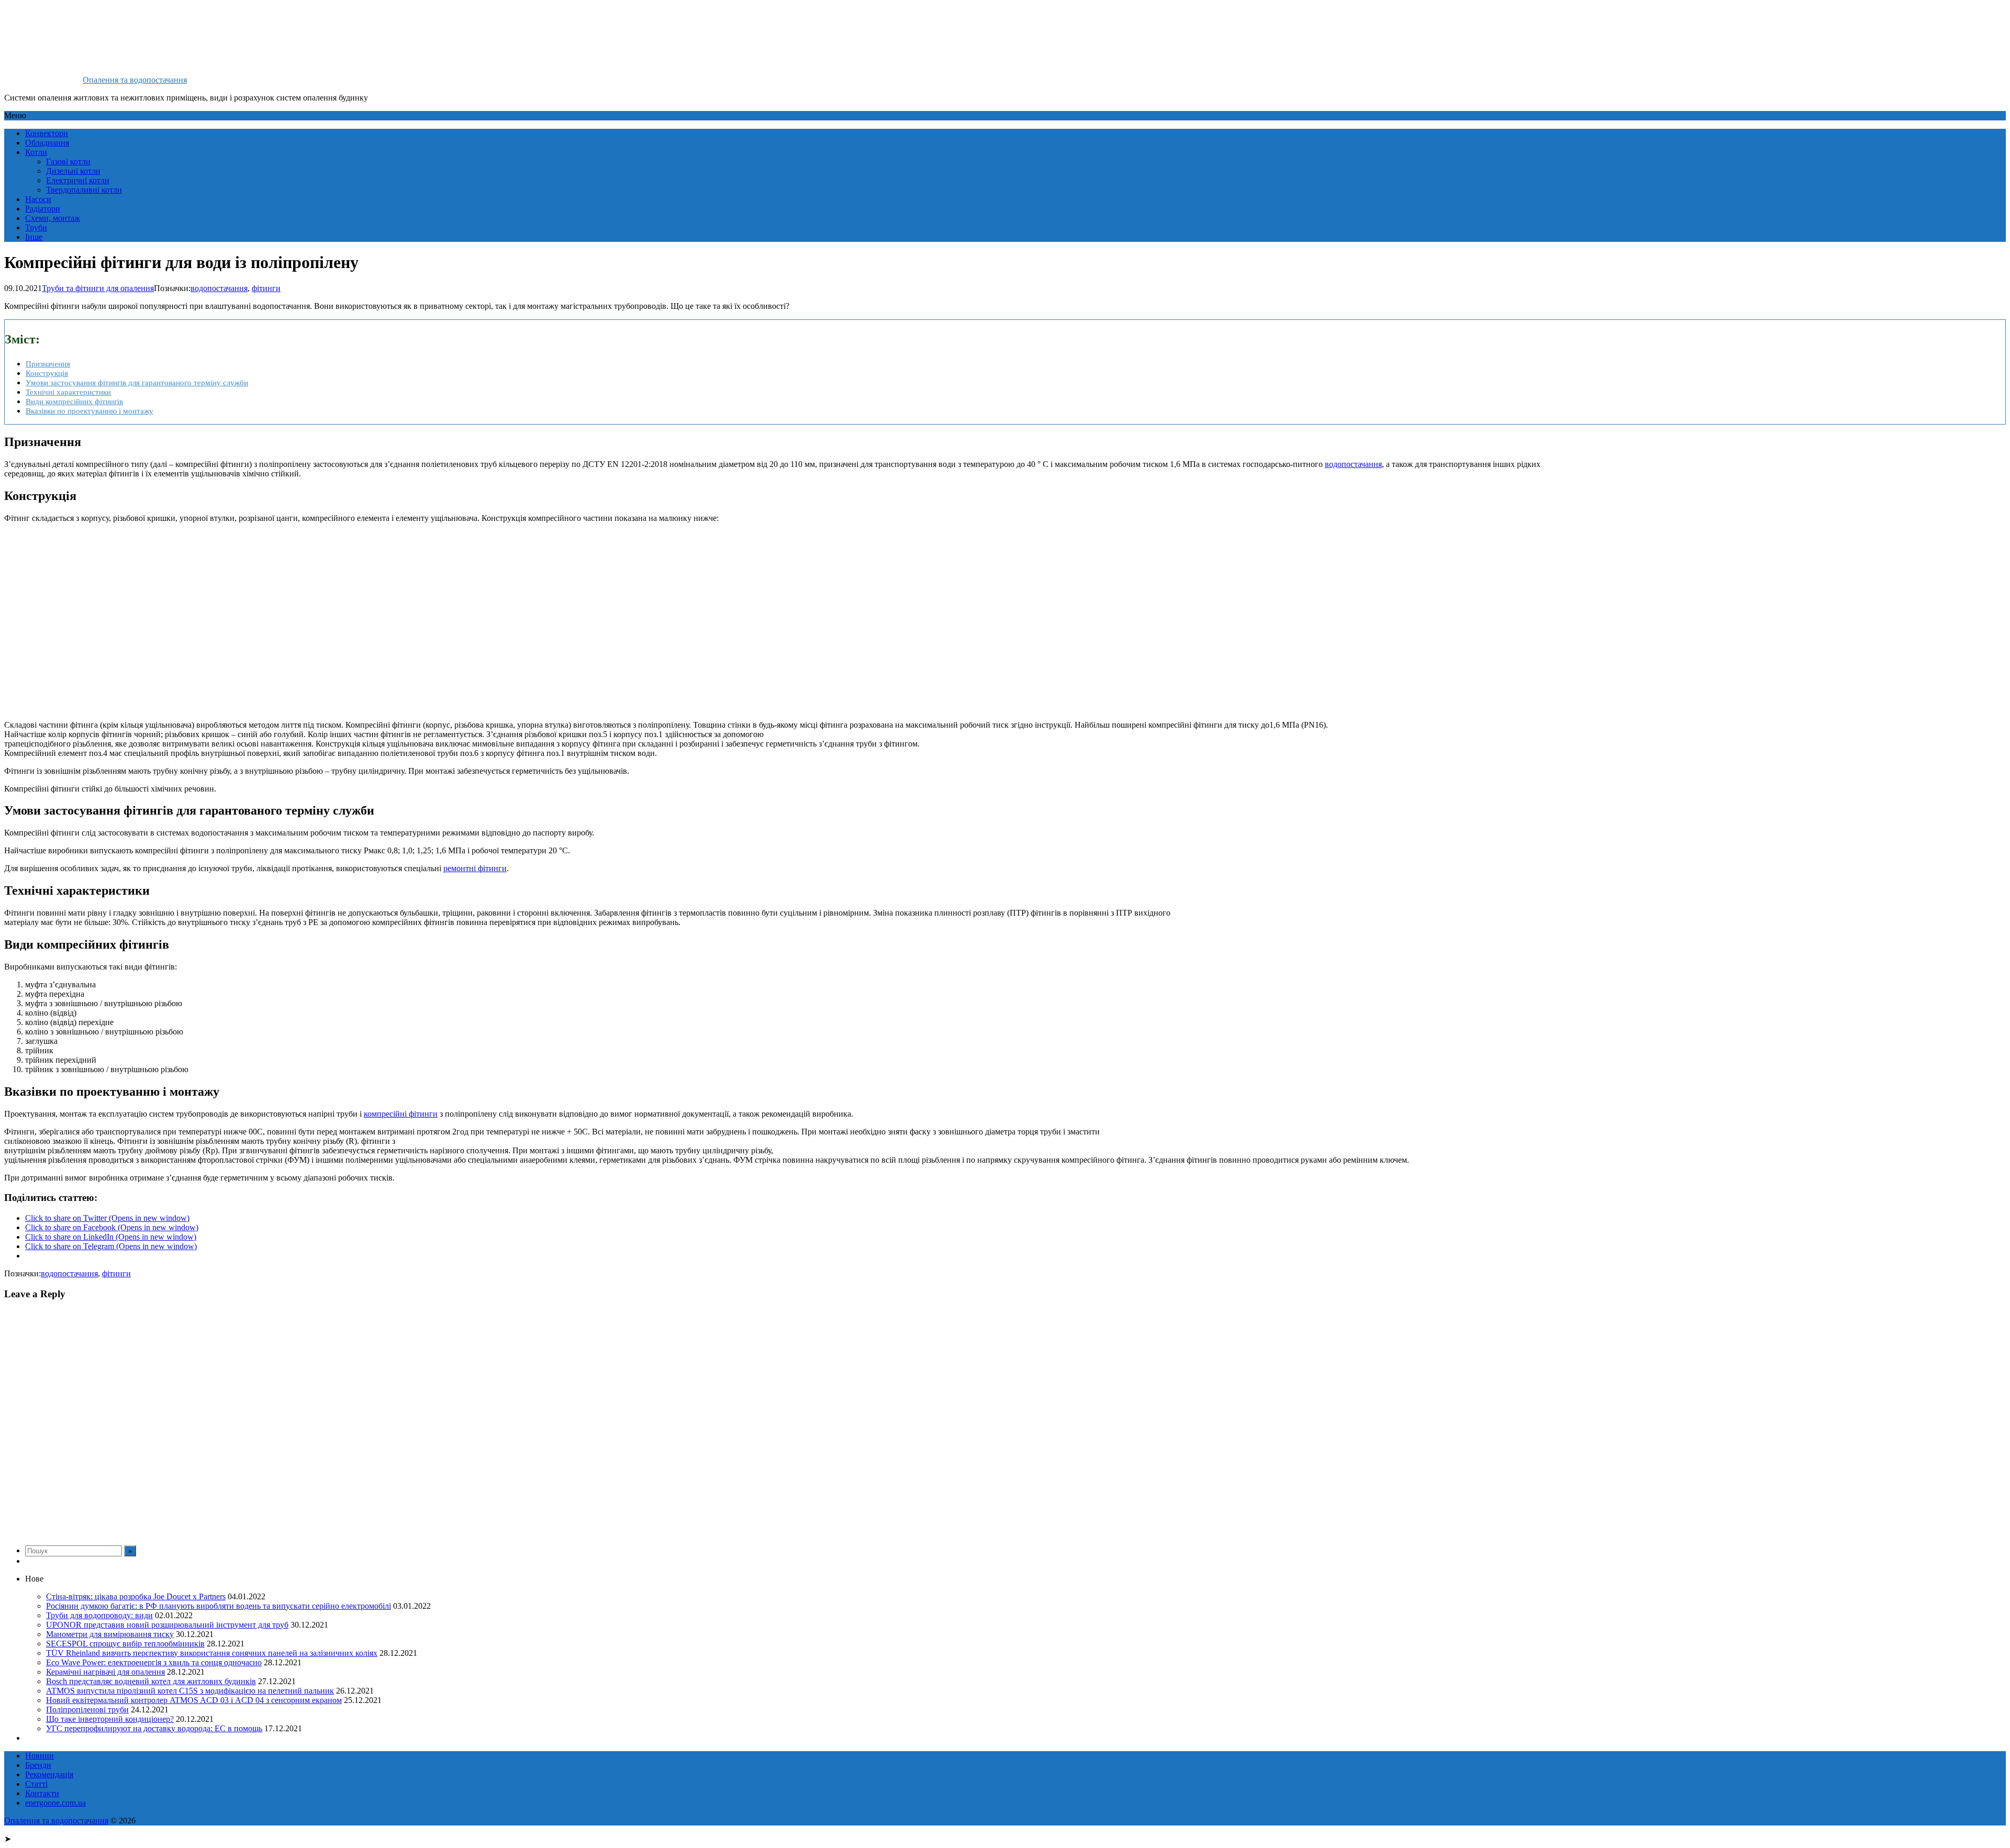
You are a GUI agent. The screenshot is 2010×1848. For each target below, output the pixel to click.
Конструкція (47, 373)
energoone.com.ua (55, 1803)
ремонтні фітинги (475, 868)
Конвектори (47, 133)
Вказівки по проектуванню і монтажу (90, 411)
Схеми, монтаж (53, 218)
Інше (34, 237)
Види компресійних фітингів (74, 401)
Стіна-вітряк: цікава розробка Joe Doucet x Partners (136, 1596)
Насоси (38, 199)
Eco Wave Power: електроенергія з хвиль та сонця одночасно (154, 1662)
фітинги (266, 288)
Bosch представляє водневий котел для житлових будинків (151, 1681)
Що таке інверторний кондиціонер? (110, 1719)
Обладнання (47, 143)
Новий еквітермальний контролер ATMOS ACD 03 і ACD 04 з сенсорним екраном (194, 1700)
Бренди (38, 1765)
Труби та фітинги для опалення (98, 288)
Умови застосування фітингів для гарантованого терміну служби (137, 382)
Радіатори (43, 209)
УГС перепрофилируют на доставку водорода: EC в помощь (154, 1728)
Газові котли (68, 162)
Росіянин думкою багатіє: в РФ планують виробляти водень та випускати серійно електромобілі (219, 1606)
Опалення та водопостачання (135, 80)
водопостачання (219, 288)
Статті (36, 1784)
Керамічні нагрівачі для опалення (105, 1672)
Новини (40, 1756)
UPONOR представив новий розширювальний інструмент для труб (167, 1625)
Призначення (48, 364)
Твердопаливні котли (84, 190)
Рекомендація (49, 1774)
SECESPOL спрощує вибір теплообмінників (125, 1644)
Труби (36, 227)
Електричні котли (78, 180)
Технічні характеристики (68, 392)
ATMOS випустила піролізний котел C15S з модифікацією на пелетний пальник (190, 1691)
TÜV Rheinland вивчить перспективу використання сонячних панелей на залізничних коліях (212, 1653)
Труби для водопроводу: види (99, 1615)
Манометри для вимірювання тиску (110, 1634)
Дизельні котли (73, 171)
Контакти (42, 1793)
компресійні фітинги (401, 1114)
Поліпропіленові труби (87, 1710)
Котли (36, 152)
